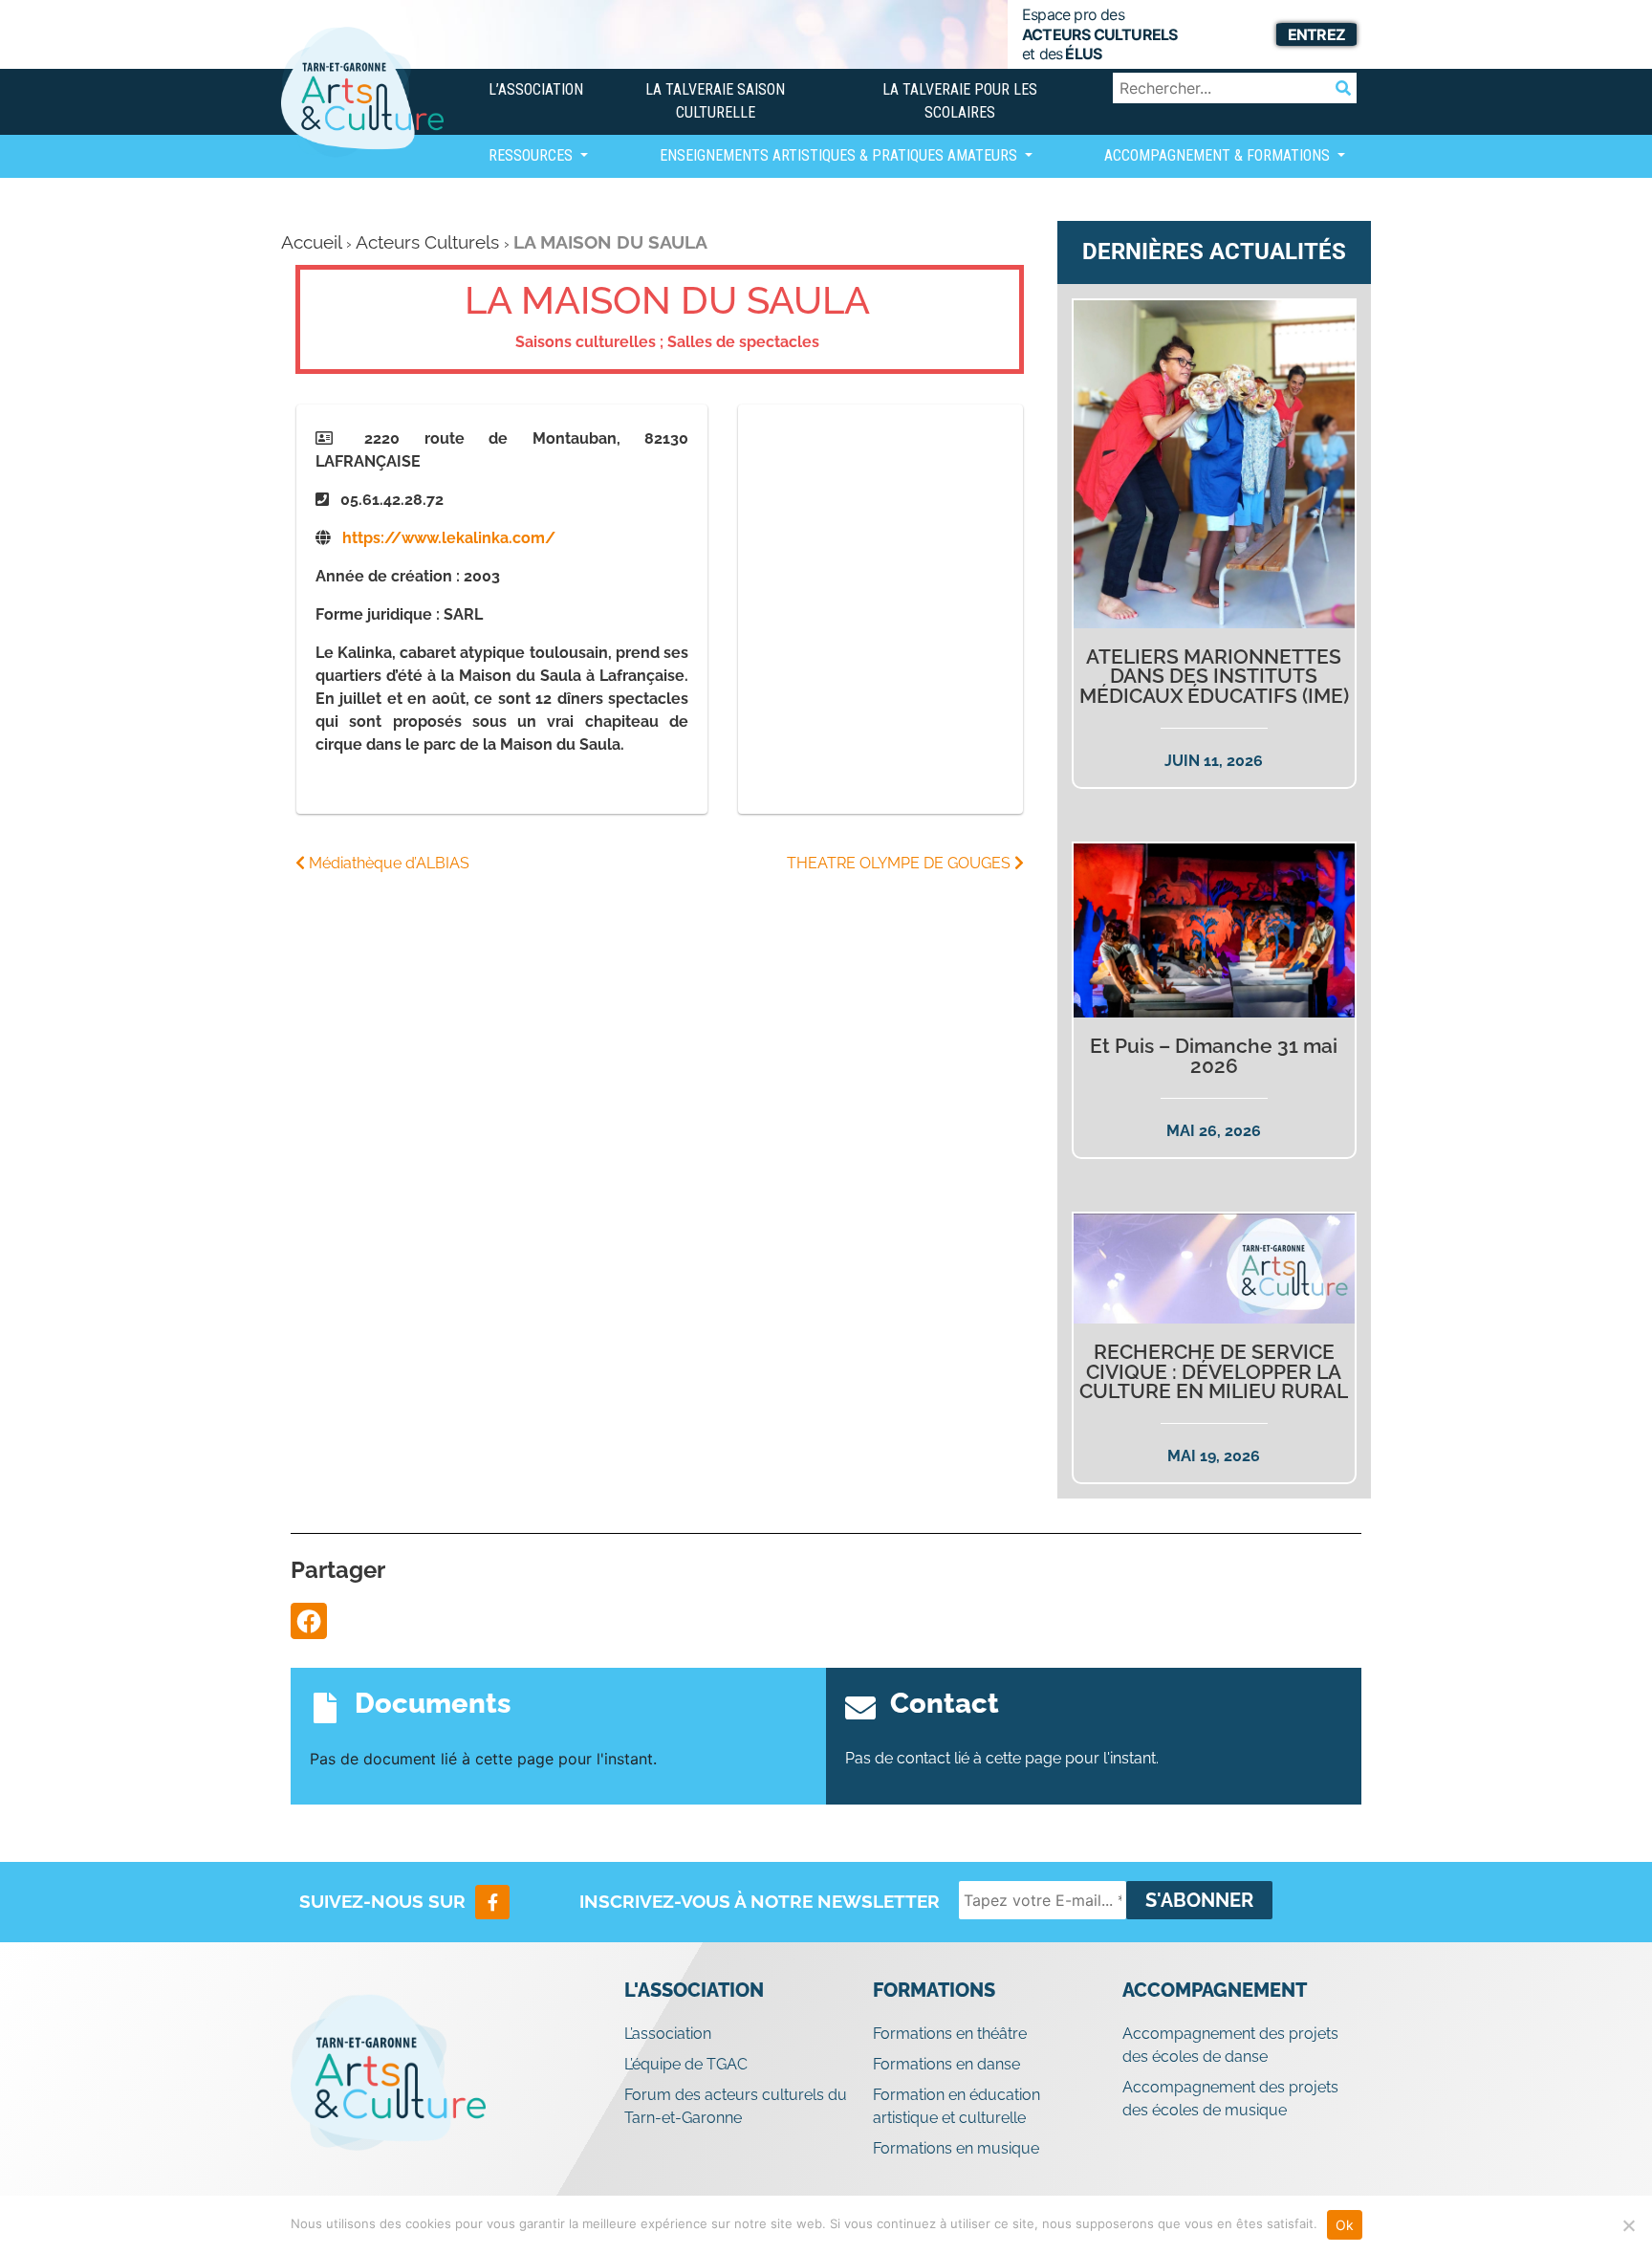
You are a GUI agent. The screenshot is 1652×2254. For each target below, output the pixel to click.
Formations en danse (946, 2064)
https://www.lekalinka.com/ (449, 538)
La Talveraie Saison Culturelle (715, 101)
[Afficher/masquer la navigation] (504, 212)
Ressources (533, 155)
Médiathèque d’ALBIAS (387, 863)
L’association (536, 89)
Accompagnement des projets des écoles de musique (1230, 2099)
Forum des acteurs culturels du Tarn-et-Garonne (736, 2106)
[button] (309, 1621)
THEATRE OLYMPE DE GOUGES (901, 863)
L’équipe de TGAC (686, 2064)
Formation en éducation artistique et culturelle (956, 2106)
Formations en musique (956, 2148)
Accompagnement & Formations (1219, 155)
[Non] (1628, 2225)
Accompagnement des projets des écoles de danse (1230, 2045)
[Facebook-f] (492, 1902)
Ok (1345, 2225)
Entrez (1316, 34)
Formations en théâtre (950, 2034)
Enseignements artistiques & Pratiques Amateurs (840, 155)
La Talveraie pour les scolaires (960, 101)
